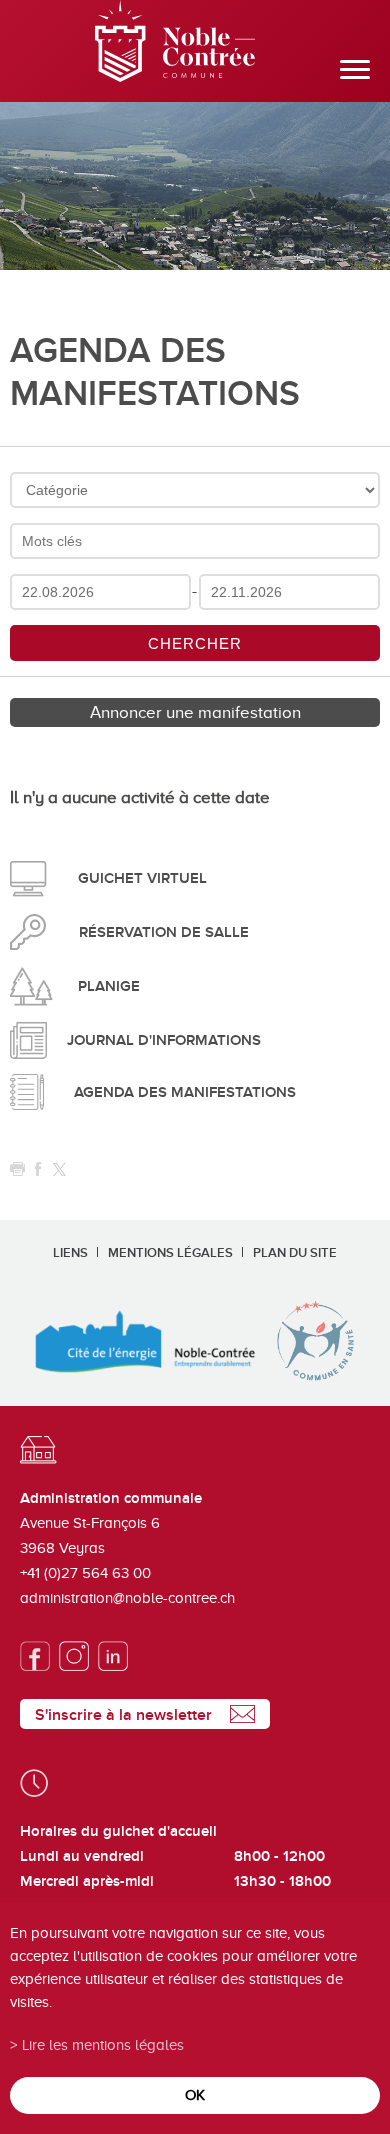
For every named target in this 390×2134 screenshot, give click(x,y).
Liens (70, 1253)
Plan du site (295, 1253)
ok (195, 2094)
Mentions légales (170, 1253)
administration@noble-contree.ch (127, 1598)
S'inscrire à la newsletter (123, 1715)
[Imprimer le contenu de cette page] (17, 1169)
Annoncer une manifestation (195, 712)
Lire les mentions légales (103, 2044)
